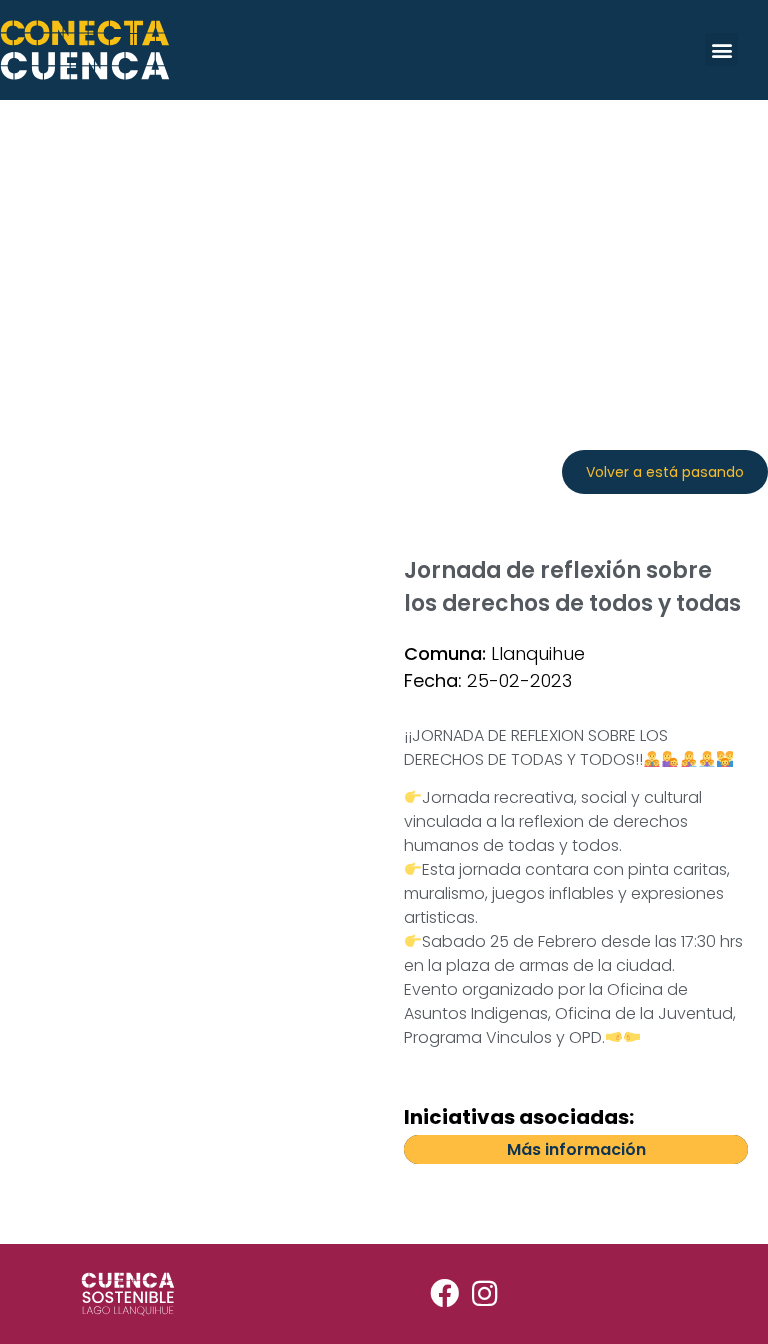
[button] (721, 49)
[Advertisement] (384, 250)
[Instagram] (484, 1293)
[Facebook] (444, 1293)
